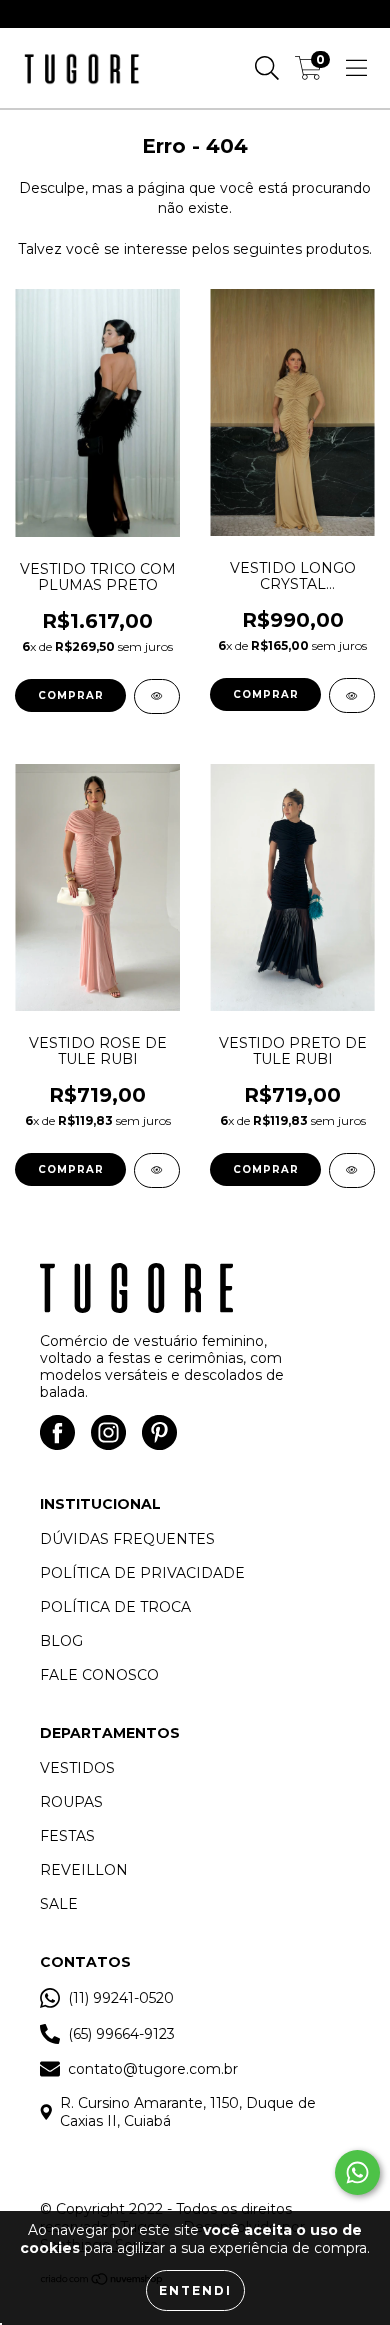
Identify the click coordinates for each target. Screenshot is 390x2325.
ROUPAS (71, 1802)
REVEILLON (84, 1870)
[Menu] (356, 68)
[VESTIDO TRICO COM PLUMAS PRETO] (157, 696)
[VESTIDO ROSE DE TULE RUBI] (157, 1170)
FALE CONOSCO (99, 1675)
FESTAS (67, 1836)
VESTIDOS (77, 1768)
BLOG (61, 1641)
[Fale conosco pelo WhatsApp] (357, 2172)
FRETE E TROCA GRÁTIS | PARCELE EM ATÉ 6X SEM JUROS (195, 13)
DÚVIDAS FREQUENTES (127, 1539)
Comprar (71, 695)
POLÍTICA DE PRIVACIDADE (142, 1573)
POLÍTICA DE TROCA (115, 1607)
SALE (59, 1904)
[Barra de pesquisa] (267, 68)
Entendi (195, 2290)
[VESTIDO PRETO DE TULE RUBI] (352, 1170)
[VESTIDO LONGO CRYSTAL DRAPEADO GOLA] (352, 695)
